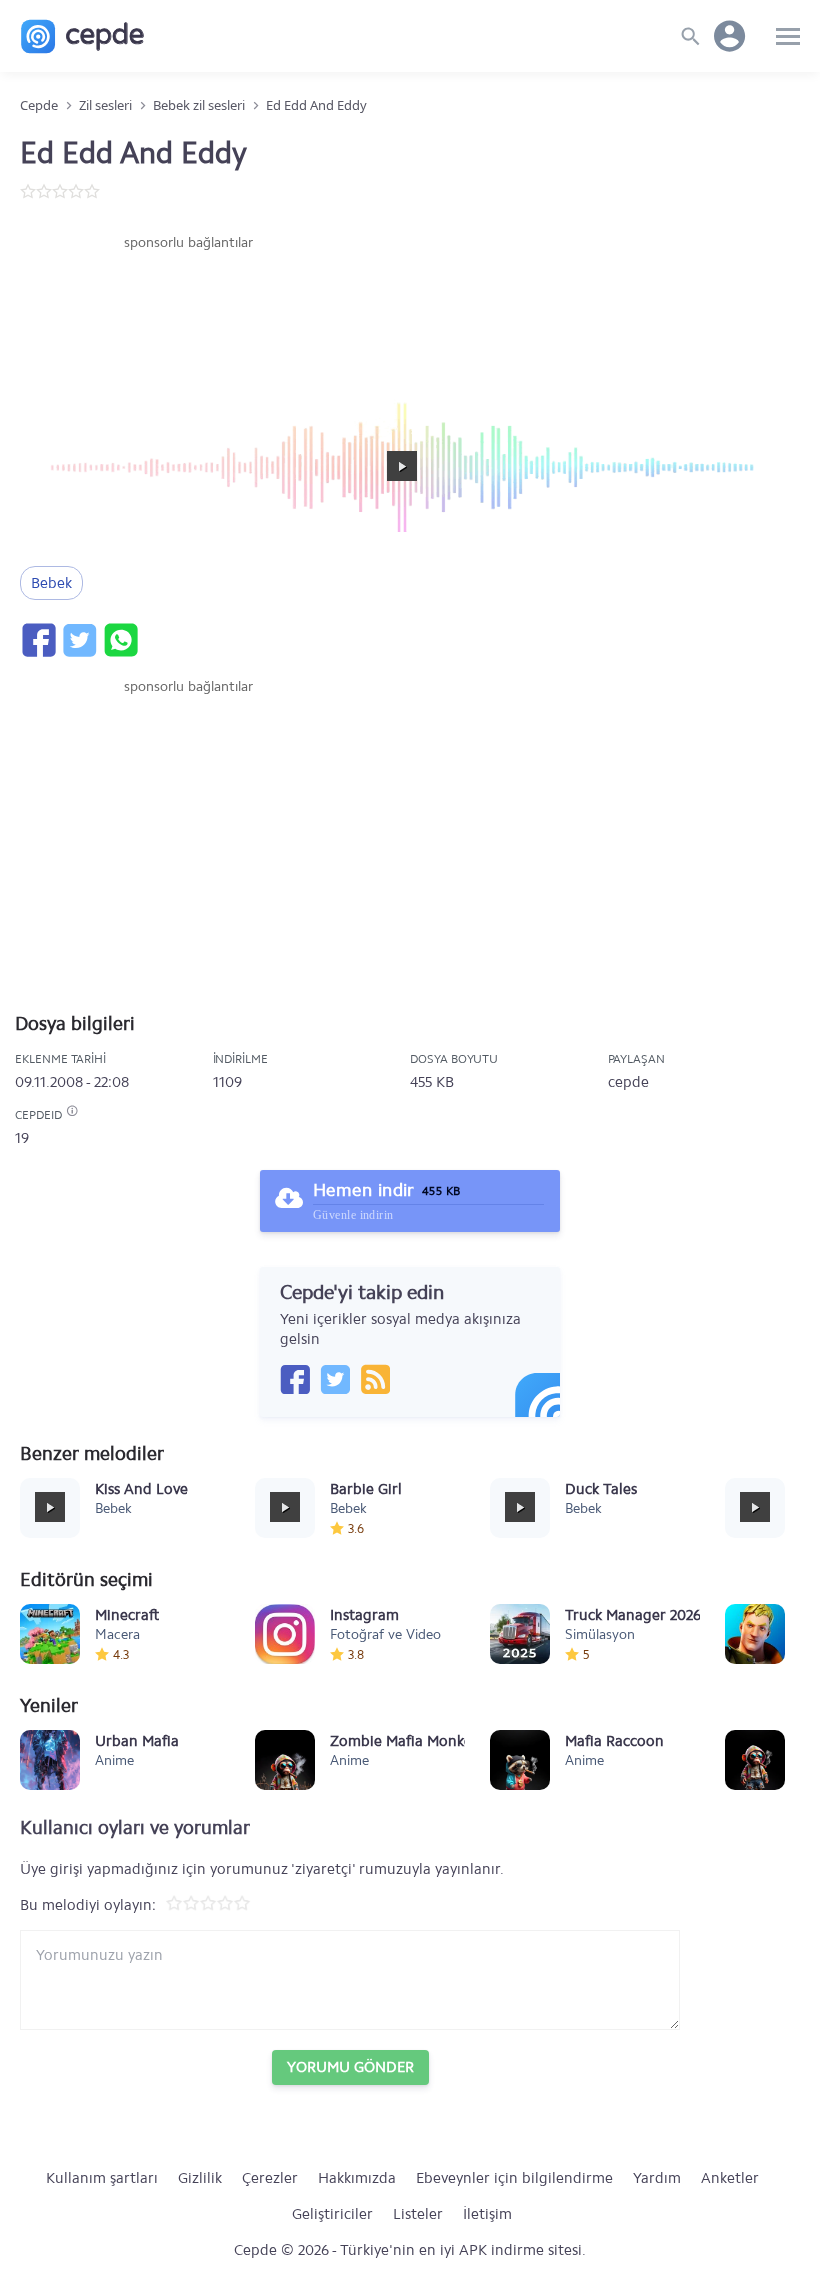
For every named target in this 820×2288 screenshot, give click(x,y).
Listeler (418, 2214)
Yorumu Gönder (350, 2067)
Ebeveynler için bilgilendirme (514, 2178)
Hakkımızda (357, 2178)
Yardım (657, 2178)
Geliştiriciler (332, 2214)
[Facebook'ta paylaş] (38, 640)
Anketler (730, 2178)
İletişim (487, 2214)
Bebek (51, 583)
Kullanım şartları (102, 2178)
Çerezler (270, 2178)
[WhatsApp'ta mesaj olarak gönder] (120, 640)
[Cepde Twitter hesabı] (335, 1379)
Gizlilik (200, 2178)
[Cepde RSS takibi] (375, 1379)
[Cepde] (82, 36)
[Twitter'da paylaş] (79, 640)
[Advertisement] (188, 313)
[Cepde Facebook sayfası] (295, 1379)
